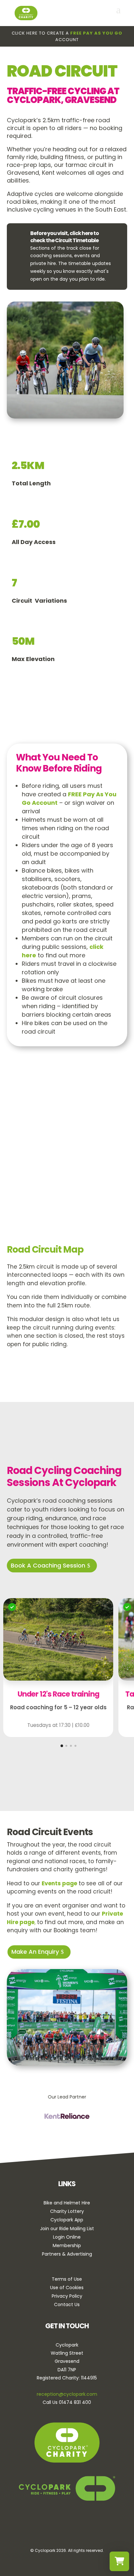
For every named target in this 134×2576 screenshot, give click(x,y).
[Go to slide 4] (75, 1746)
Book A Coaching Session (48, 1565)
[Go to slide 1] (62, 1746)
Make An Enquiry (35, 1952)
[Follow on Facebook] (50, 2525)
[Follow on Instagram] (69, 2525)
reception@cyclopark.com (67, 2394)
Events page (59, 1883)
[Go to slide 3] (71, 1746)
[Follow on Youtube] (87, 2525)
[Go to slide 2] (66, 1746)
